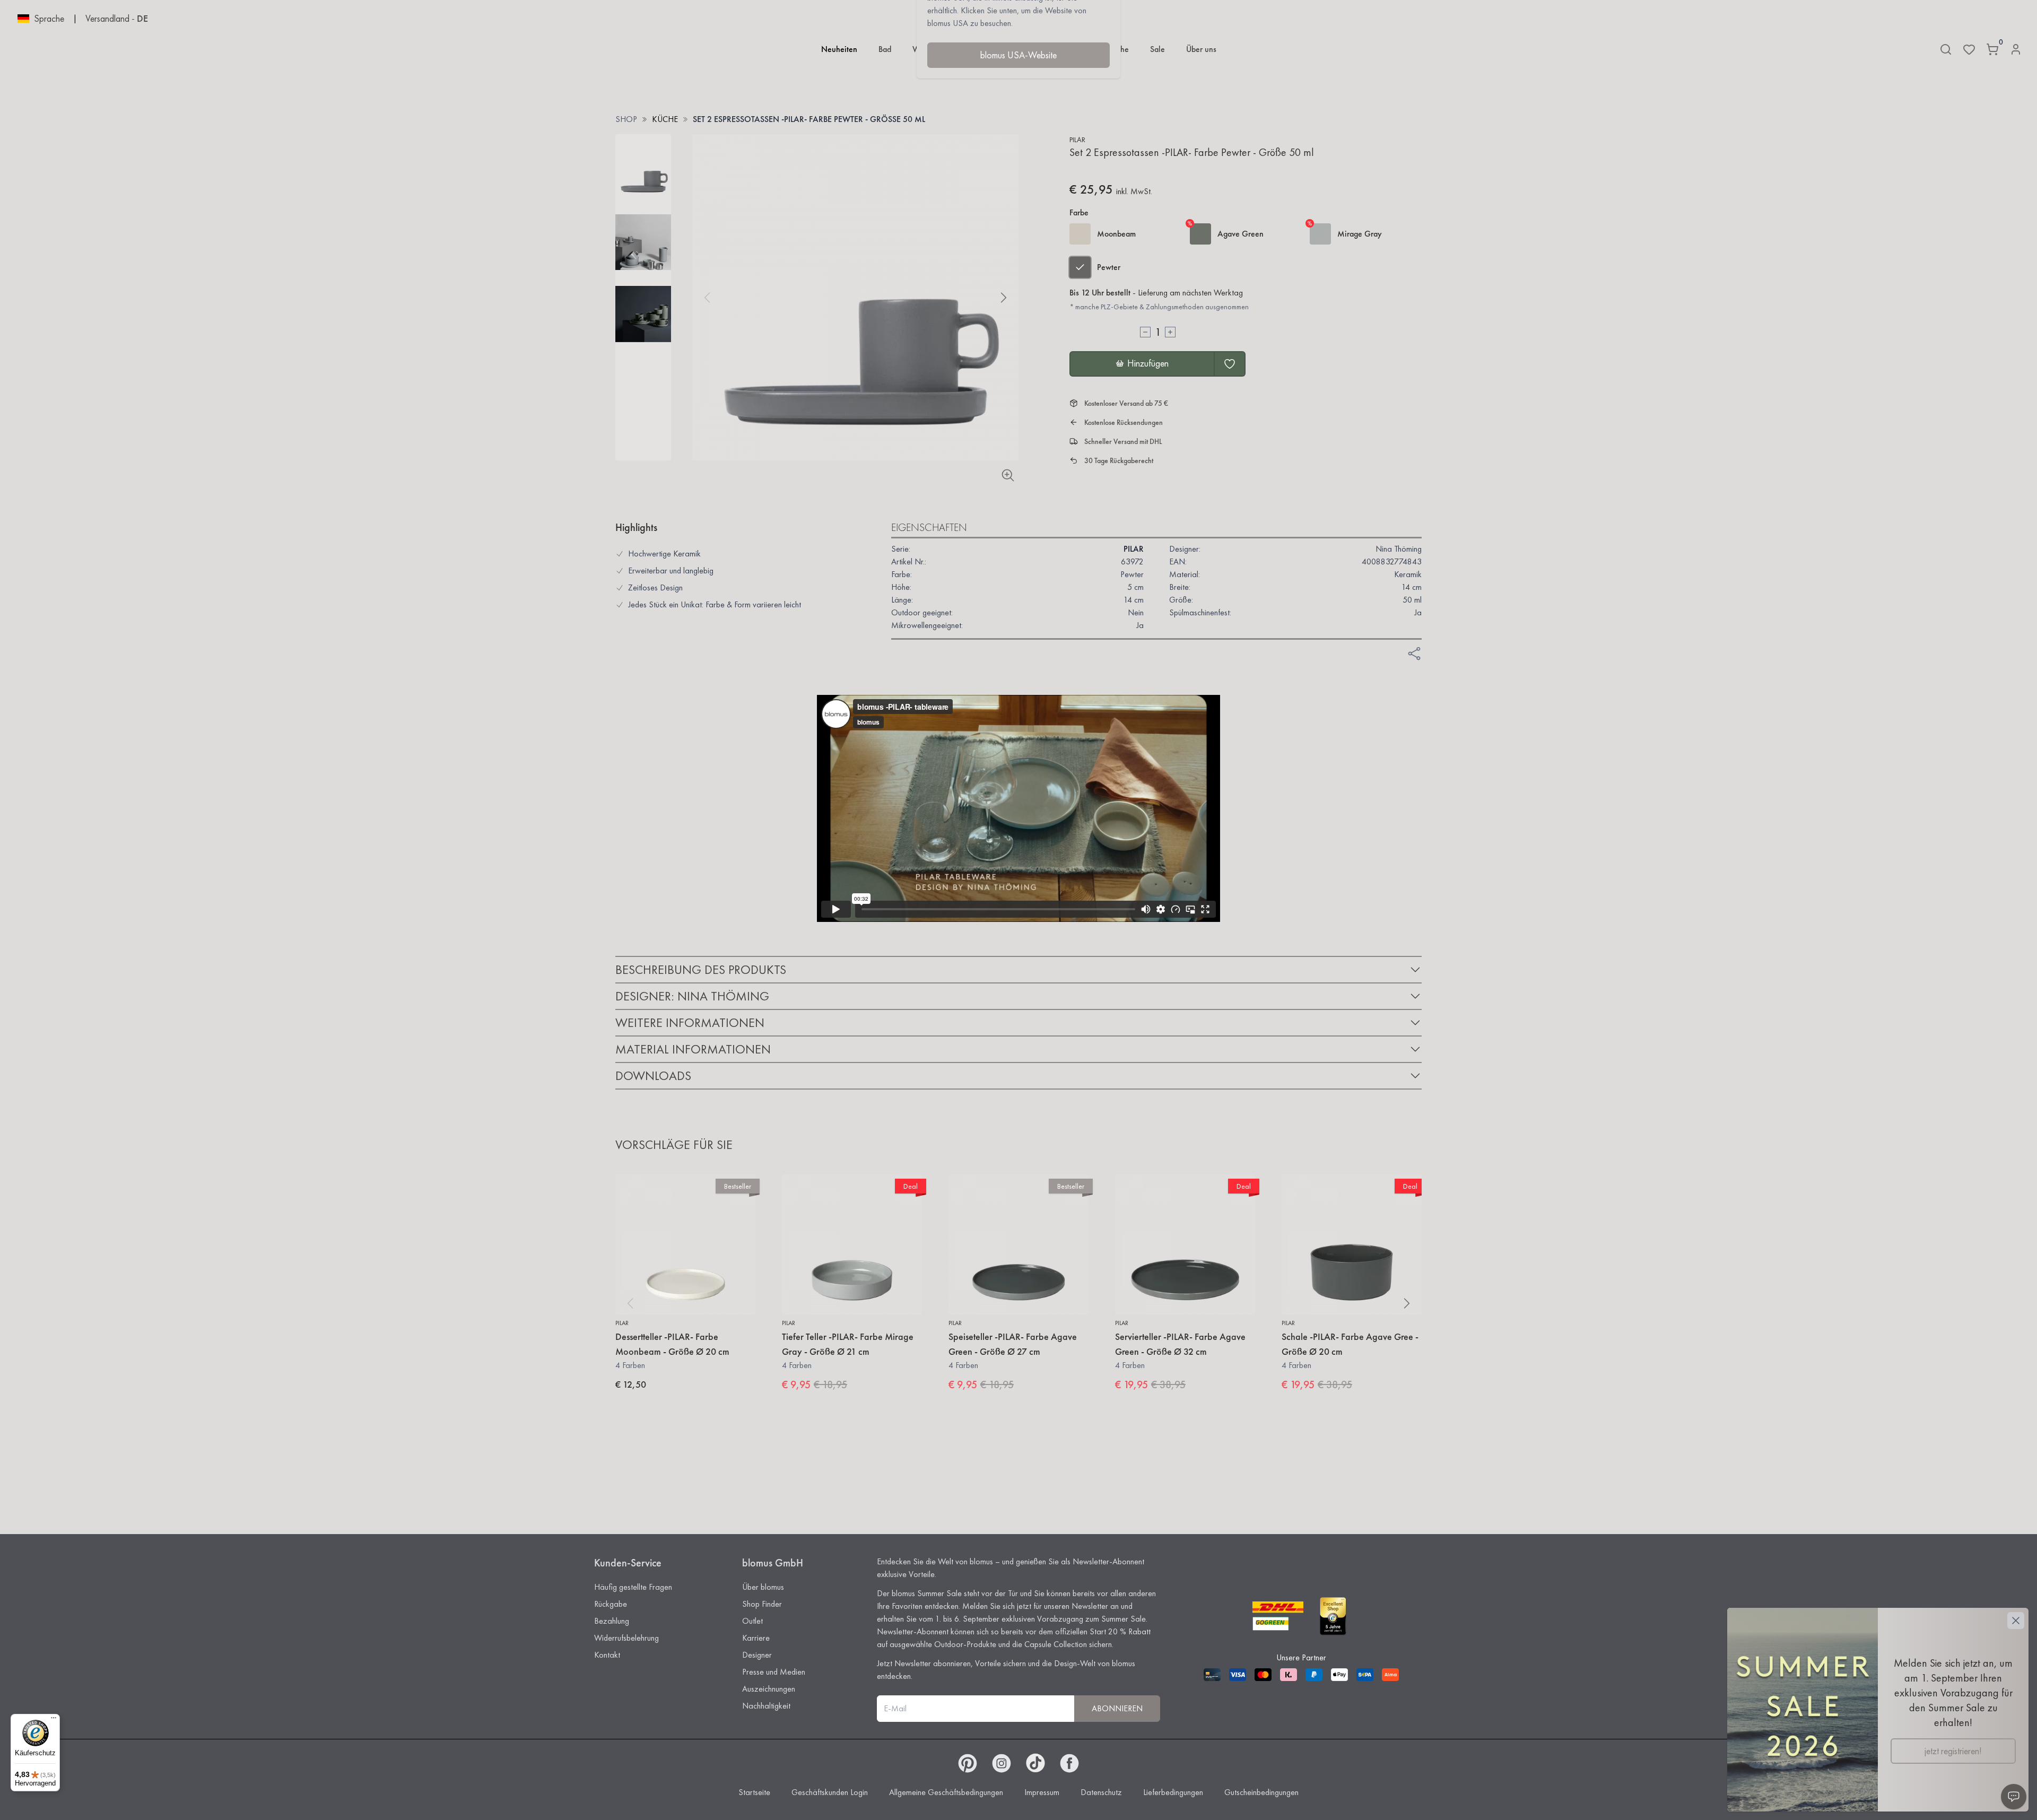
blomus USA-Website (1019, 55)
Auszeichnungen (769, 1689)
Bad (885, 49)
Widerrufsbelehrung (626, 1638)
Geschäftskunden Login (830, 1792)
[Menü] (54, 1720)
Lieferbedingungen (1173, 1792)
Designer (757, 1655)
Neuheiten (839, 49)
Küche (665, 119)
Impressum (1042, 1792)
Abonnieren (1117, 1708)
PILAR (1077, 140)
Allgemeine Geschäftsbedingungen (946, 1792)
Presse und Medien (774, 1672)
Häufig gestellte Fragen (633, 1587)
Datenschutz (1101, 1792)
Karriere (756, 1638)
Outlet (752, 1621)
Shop (626, 119)
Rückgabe (611, 1604)
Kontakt (607, 1655)
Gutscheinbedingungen (1261, 1792)
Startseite (754, 1792)
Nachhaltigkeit (766, 1706)
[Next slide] (1004, 298)
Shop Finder (762, 1604)
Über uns (1201, 49)
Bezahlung (612, 1621)
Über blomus (763, 1587)
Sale (1157, 49)
